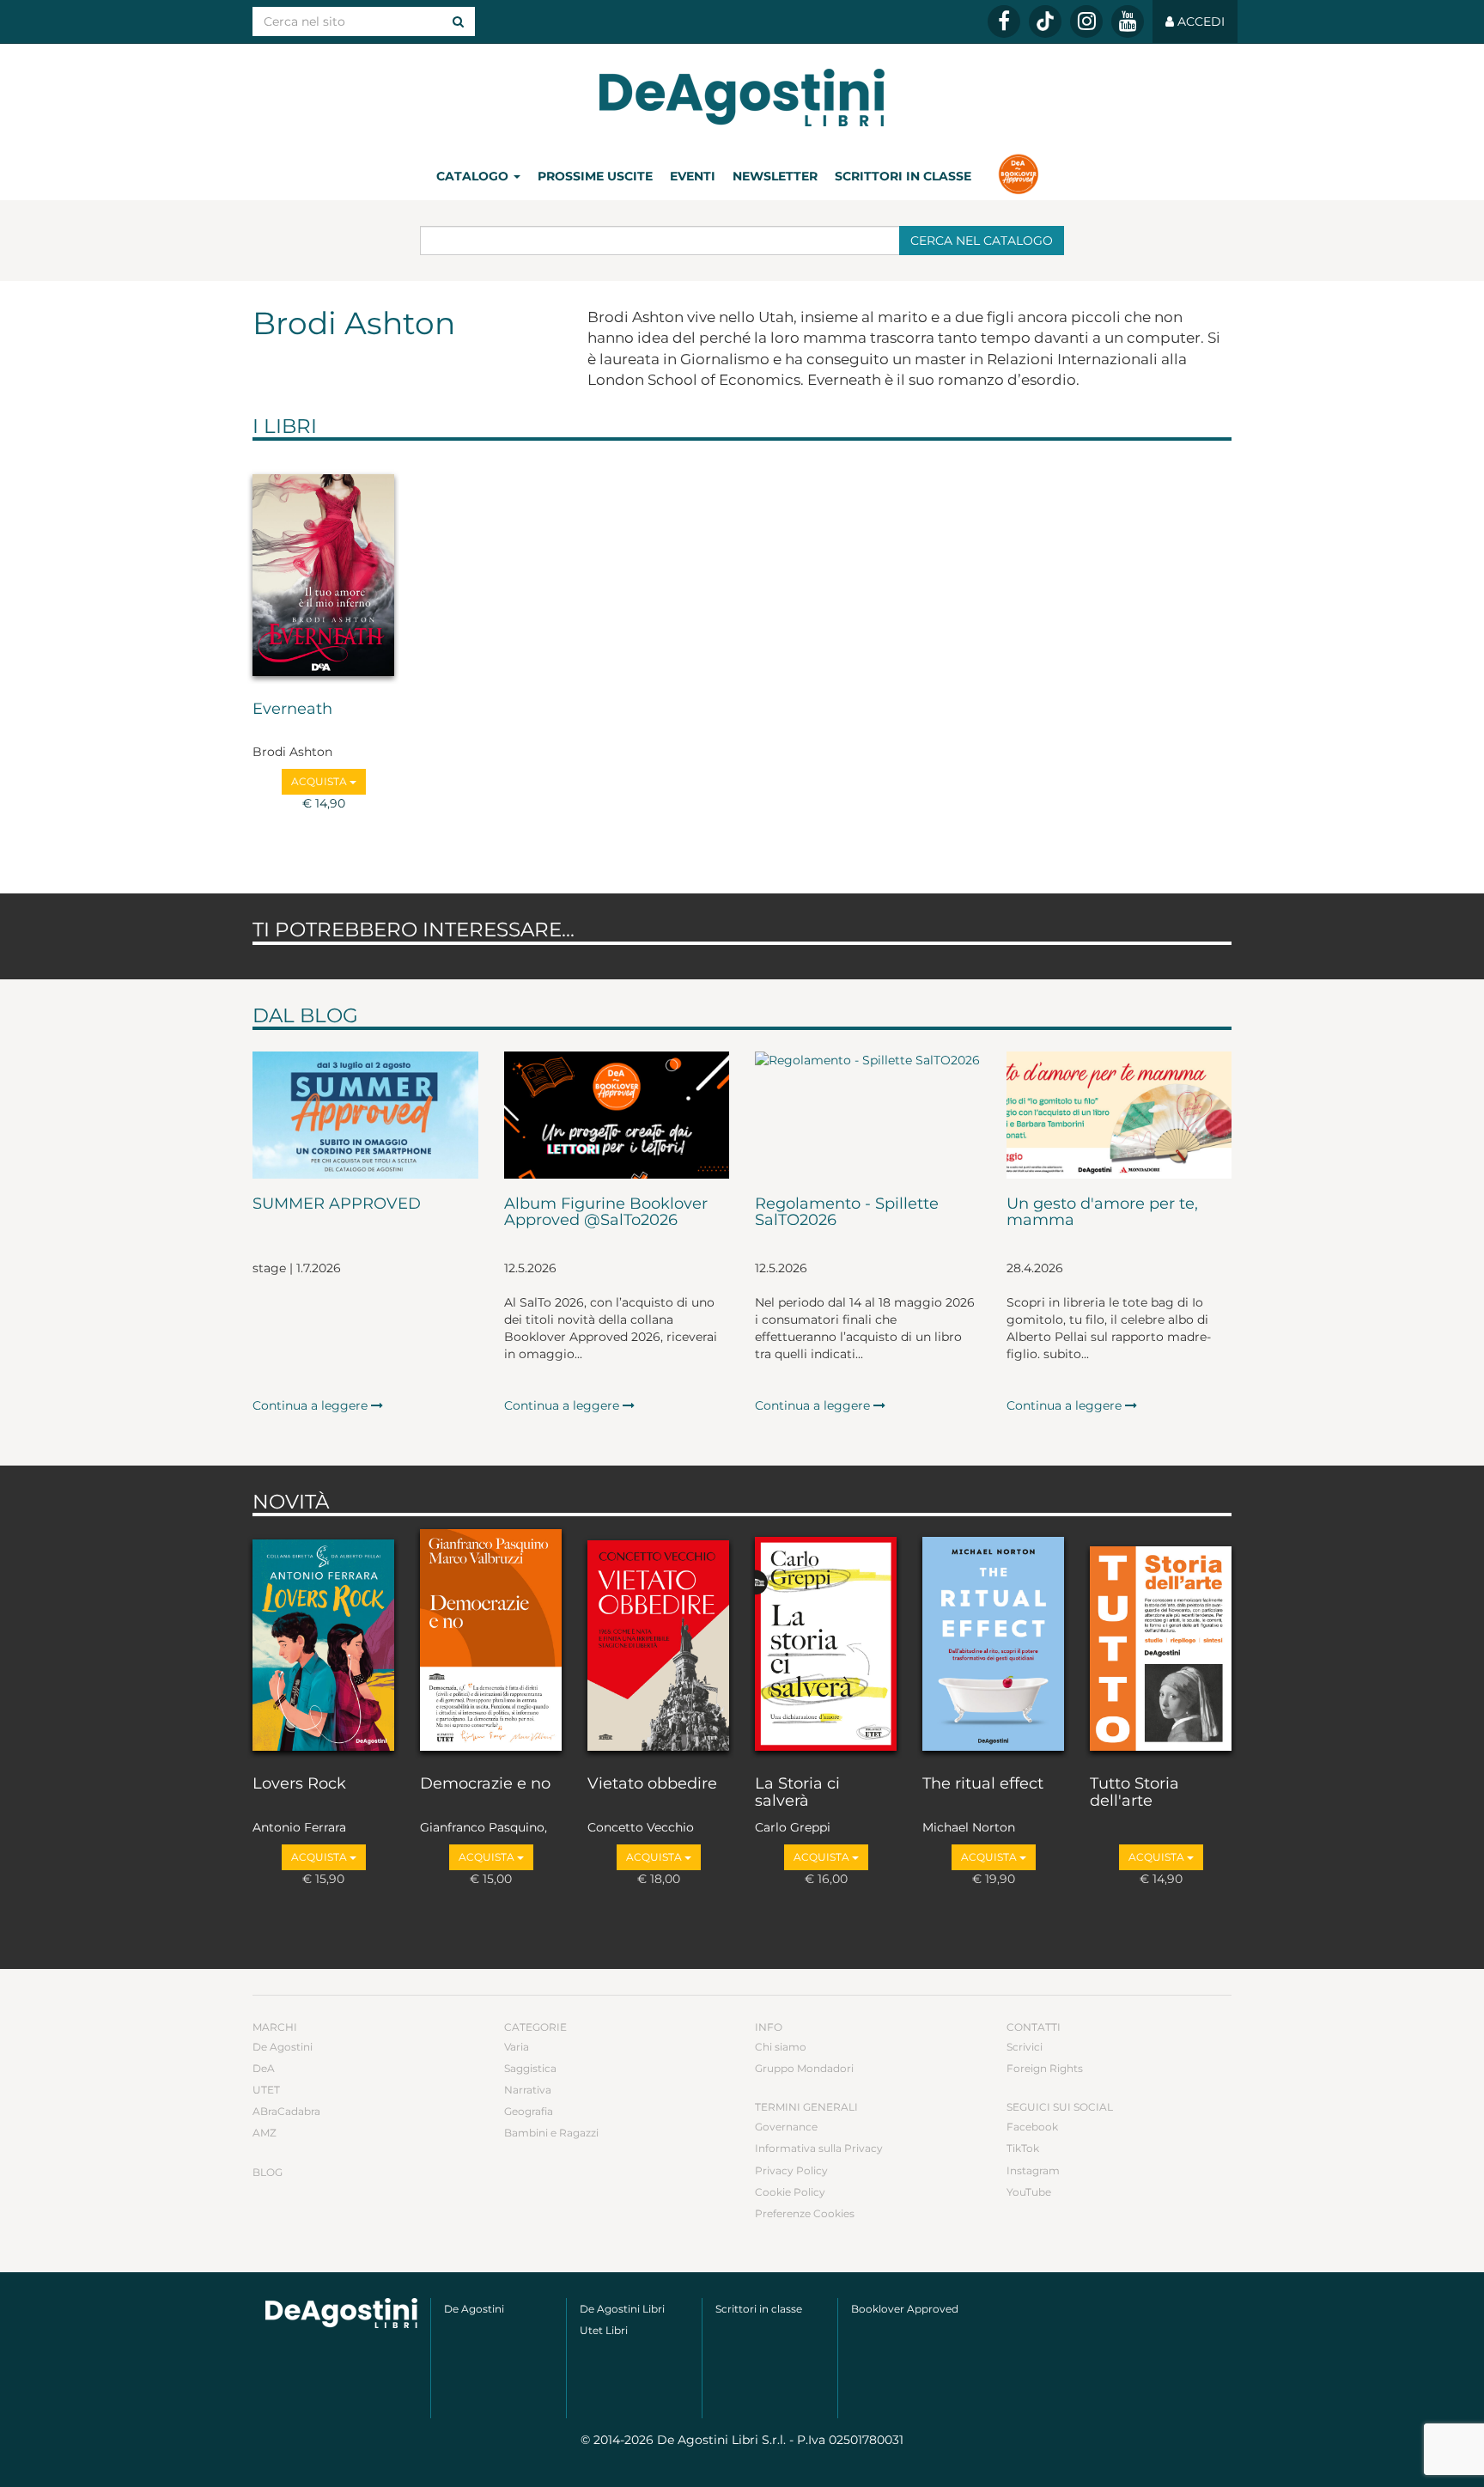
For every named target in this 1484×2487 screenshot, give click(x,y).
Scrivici (1025, 2047)
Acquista (320, 781)
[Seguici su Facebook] (1004, 21)
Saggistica (530, 2068)
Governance (786, 2127)
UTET (266, 2090)
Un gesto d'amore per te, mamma (1102, 1213)
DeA (264, 2068)
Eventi (693, 176)
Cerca (982, 241)
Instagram (1033, 2170)
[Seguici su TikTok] (1045, 21)
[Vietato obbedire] (658, 1642)
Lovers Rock (299, 1784)
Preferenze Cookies (805, 2213)
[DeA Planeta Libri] (341, 2313)
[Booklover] (1018, 176)
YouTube (1029, 2192)
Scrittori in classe (903, 176)
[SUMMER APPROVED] (365, 1115)
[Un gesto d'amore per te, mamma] (1119, 1115)
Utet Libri (604, 2330)
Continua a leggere (312, 1405)
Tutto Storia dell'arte (1134, 1793)
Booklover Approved (905, 2309)
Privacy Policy (791, 2170)
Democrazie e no (485, 1784)
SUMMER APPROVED (337, 1204)
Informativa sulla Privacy (819, 2148)
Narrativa (528, 2090)
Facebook (1032, 2127)
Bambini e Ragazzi (551, 2133)
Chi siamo (781, 2047)
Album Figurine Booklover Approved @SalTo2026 (606, 1213)
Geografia (529, 2111)
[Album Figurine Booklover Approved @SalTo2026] (617, 1115)
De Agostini (283, 2047)
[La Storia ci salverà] (826, 1642)
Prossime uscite (595, 176)
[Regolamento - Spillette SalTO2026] (868, 1115)
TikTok (1023, 2148)
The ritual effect (983, 1784)
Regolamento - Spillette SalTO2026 (847, 1213)
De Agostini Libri (622, 2309)
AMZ (265, 2133)
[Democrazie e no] (491, 1642)
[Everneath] (323, 566)
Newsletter (775, 176)
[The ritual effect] (993, 1642)
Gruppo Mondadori (804, 2068)
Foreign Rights (1045, 2068)
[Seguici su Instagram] (1086, 21)
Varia (517, 2047)
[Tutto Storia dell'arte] (1161, 1642)
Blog (268, 2172)
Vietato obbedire (652, 1784)
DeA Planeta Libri (742, 98)
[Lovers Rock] (323, 1642)
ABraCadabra (286, 2111)
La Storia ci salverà (797, 1793)
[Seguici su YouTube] (1128, 21)
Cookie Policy (790, 2192)
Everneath (292, 710)
